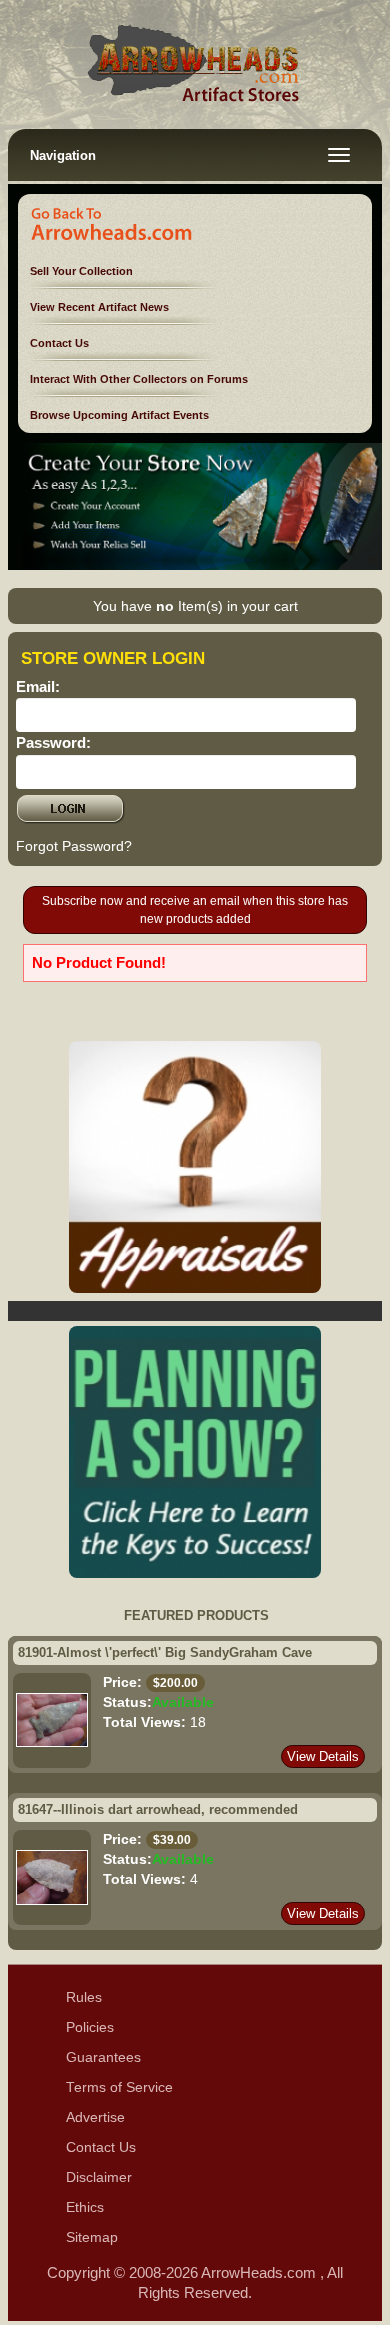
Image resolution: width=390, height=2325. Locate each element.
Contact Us (59, 343)
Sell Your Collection (81, 271)
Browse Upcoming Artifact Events (119, 415)
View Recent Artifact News (99, 307)
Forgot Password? (74, 846)
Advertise (95, 2117)
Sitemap (92, 2237)
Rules (84, 1997)
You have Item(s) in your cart (195, 606)
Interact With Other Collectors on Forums (139, 379)
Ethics (85, 2207)
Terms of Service (119, 2087)
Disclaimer (99, 2177)
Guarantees (103, 2057)
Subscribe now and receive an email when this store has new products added (195, 910)
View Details (323, 1756)
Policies (90, 2027)
